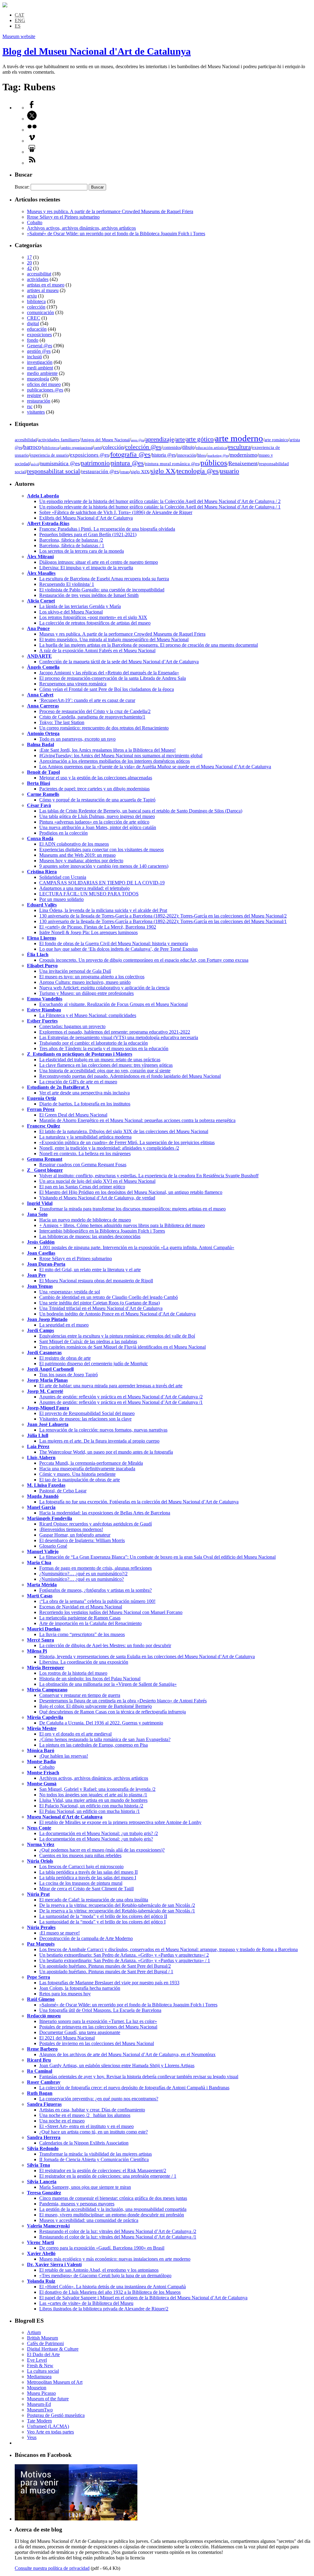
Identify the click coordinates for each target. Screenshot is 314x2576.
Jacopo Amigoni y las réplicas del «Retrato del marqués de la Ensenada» (109, 673)
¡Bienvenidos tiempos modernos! (71, 1529)
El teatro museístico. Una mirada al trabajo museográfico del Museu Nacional (114, 639)
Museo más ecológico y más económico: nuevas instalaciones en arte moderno (115, 2259)
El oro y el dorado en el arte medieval (75, 1734)
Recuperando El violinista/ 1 (67, 584)
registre (34, 395)
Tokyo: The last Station (62, 722)
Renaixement (243, 463)
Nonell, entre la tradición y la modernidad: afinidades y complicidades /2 (109, 1148)
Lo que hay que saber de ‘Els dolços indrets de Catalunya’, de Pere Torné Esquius (119, 949)
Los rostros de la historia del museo (73, 1673)
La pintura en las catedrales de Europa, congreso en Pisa (94, 1745)
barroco (32, 447)
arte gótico (200, 439)
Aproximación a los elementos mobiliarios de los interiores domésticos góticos (115, 761)
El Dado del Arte (43, 2354)
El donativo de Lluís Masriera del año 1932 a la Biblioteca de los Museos (110, 2292)
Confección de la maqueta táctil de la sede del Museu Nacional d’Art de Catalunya (119, 662)
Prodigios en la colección (63, 833)
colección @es (143, 447)
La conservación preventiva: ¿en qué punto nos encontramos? (99, 2099)
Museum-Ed (39, 2404)
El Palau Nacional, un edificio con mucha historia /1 (90, 1811)
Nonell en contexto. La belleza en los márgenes (85, 1154)
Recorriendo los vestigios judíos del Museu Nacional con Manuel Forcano (111, 1612)
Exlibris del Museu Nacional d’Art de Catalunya (86, 518)
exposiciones (39, 335)
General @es (40, 346)
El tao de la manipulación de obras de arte (80, 1480)
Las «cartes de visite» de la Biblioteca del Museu (86, 2303)
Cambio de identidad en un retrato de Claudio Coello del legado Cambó (109, 1297)
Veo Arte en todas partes (50, 2432)
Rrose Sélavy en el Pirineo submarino (63, 217)
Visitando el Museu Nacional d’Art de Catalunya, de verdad (97, 1198)
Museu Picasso (41, 2393)
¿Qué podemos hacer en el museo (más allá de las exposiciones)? (102, 1850)
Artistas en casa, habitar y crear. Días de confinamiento (92, 2110)
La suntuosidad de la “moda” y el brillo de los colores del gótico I (102, 1922)
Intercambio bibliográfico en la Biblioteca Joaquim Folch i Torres (102, 1231)
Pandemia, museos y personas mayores (77, 2204)
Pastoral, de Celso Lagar (63, 1491)
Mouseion (37, 2388)
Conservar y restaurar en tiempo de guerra (80, 1695)
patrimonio (95, 463)
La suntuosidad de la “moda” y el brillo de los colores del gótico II (103, 1916)
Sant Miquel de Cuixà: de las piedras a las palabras (88, 1341)
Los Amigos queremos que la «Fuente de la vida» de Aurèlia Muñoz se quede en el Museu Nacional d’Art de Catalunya (155, 767)
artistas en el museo (46, 285)
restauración (39, 401)
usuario (230, 471)
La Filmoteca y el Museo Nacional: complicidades (88, 1015)
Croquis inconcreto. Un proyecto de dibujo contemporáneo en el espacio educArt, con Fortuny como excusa (144, 960)
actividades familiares (59, 440)
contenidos (172, 448)
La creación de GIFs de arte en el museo (78, 1082)
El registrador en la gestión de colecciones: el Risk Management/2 (103, 2171)
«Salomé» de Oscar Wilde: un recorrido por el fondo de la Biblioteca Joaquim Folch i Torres (116, 234)
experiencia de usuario (49, 455)
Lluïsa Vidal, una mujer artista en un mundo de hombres (93, 1800)
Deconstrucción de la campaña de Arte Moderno (86, 1938)
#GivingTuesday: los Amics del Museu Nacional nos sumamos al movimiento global (121, 756)
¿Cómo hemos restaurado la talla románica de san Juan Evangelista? (105, 1739)
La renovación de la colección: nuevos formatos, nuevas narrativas (103, 1430)
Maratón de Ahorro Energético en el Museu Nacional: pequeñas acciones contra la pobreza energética (137, 1120)
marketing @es (218, 456)
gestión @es (39, 351)
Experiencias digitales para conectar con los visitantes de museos (101, 850)
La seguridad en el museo (64, 1325)
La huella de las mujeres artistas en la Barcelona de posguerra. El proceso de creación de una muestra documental (149, 645)
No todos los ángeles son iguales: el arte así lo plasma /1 (93, 1795)
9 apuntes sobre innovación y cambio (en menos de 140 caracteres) (104, 866)
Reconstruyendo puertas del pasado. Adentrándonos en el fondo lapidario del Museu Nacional (130, 1076)
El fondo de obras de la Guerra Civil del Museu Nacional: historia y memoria (114, 943)
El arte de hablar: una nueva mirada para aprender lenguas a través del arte (111, 1386)
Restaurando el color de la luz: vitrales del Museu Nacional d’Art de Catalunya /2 (118, 2231)
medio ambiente (42, 373)
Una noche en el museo (62, 2121)
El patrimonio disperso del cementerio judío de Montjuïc (94, 1364)
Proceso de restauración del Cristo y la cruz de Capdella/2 (95, 711)
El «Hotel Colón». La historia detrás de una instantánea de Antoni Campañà (113, 2287)
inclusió (34, 357)
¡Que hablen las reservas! (64, 1756)
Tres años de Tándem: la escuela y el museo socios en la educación (104, 1048)
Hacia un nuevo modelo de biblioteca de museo (85, 1220)
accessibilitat (39, 274)
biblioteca (36, 301)
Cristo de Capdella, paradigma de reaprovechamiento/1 (92, 717)
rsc (30, 406)
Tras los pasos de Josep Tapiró (69, 1375)
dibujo (188, 447)
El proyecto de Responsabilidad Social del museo (87, 1413)
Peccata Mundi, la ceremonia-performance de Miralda (91, 1463)
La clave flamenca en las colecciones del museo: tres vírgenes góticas (106, 1065)
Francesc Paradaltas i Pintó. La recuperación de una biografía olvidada (107, 529)
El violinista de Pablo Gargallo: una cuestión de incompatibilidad (102, 590)
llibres (202, 455)
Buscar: (22, 187)
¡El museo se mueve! (59, 1933)
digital (33, 323)
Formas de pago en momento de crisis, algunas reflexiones (96, 1568)
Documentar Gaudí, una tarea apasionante (80, 2032)
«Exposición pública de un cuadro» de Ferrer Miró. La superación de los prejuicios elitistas (127, 1142)
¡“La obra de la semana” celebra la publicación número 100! (97, 1601)
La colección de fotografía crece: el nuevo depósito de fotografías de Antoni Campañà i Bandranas (134, 2088)
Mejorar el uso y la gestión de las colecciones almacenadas (96, 778)
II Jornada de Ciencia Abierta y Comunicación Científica (94, 2159)
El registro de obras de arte (65, 1358)
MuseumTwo (40, 2410)
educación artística (211, 448)
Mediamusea (39, 2377)
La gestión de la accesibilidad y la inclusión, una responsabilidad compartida (113, 2209)
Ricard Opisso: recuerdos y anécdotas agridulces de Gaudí (96, 1524)
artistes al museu (43, 290)
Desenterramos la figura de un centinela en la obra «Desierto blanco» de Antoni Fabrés (123, 1701)
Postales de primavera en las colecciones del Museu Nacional (98, 2027)
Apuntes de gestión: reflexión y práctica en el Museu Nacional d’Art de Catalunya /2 (121, 1397)
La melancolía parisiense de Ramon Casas (80, 1618)
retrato (125, 472)
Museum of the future (48, 2399)
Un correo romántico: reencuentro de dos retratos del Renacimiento (104, 728)
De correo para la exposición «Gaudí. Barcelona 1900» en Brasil (102, 2248)
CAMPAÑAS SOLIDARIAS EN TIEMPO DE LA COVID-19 (102, 883)
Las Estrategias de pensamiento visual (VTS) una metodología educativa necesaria (119, 1037)
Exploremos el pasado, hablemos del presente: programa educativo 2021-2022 (115, 1032)
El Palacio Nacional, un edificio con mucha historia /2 (91, 1806)
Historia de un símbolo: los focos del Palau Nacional (90, 1679)
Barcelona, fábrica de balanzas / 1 (72, 546)
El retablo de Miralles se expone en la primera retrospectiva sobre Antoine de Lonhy (120, 1822)
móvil (35, 464)
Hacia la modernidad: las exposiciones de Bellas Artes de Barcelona (105, 1513)
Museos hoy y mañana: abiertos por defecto (81, 861)
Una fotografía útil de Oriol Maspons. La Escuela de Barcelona (100, 2010)
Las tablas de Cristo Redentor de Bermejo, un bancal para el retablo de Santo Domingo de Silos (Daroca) (141, 811)
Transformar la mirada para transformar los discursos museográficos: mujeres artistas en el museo (132, 1209)
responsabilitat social (54, 471)
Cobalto (35, 222)
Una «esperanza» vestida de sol (70, 1292)
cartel (98, 448)
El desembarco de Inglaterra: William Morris (82, 1540)
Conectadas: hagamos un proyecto (72, 1026)
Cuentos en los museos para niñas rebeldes (80, 1855)
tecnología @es (198, 471)
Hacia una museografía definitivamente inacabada (87, 1469)
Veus (32, 2437)
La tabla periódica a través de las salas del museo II (88, 1872)
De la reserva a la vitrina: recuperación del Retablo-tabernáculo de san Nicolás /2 (117, 1905)
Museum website (19, 36)
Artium (34, 2332)
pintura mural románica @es (172, 464)
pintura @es (127, 463)
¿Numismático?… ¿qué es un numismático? (82, 1579)
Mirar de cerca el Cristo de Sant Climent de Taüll (86, 1889)
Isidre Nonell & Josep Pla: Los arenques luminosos (88, 932)
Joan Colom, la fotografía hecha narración (80, 1988)
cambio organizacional (77, 448)
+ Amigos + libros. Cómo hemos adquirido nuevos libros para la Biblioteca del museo (122, 1225)
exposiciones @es (90, 455)
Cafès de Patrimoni (45, 2343)
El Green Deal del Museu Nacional (73, 1115)
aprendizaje (160, 439)
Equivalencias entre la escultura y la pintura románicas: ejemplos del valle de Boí (117, 1336)
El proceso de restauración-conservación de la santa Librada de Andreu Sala (113, 678)
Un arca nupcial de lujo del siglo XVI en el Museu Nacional (97, 1181)
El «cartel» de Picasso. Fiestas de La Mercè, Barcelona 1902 (98, 927)
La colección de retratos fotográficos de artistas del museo (95, 623)
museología (38, 379)
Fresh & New (40, 2366)
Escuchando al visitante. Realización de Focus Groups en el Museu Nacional (113, 1004)
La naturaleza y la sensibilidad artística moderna (85, 1137)
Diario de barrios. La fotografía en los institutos (85, 1104)
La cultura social (43, 2371)
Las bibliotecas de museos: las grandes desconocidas (90, 1236)
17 (29, 257)
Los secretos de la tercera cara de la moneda (82, 551)
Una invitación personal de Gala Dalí (75, 971)
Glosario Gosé (53, 1546)
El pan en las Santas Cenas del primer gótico (82, 1187)
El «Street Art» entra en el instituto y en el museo (86, 2126)
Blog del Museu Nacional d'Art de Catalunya (97, 51)
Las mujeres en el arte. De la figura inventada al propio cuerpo (99, 1441)
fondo (33, 340)
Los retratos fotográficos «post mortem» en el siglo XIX (93, 617)
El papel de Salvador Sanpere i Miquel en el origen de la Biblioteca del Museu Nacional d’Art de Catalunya (143, 2298)
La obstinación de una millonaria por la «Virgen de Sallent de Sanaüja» (108, 1684)
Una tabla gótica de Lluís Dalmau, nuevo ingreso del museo (97, 816)
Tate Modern (39, 2421)
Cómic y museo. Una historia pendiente (77, 1474)
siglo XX (163, 471)
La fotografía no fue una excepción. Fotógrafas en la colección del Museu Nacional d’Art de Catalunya (139, 1502)
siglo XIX (140, 472)
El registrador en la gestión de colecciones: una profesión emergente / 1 (108, 2176)
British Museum (42, 2338)
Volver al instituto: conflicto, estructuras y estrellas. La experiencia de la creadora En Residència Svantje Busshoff (149, 1176)
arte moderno (239, 438)
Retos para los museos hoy (65, 1994)
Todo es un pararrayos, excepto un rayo (77, 739)
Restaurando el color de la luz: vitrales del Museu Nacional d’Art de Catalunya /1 (118, 2237)
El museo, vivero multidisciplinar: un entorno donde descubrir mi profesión (112, 2215)
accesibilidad (26, 440)
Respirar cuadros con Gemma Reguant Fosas (83, 1165)
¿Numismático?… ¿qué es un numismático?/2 (83, 1574)
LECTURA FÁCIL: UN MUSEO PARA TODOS (89, 894)
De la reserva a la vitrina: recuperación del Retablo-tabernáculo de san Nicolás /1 (117, 1911)
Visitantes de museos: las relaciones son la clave (85, 1419)
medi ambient (40, 368)
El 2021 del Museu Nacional (67, 2038)
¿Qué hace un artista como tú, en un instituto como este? (94, 2132)
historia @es (164, 455)
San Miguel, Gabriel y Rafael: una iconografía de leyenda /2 (97, 1789)
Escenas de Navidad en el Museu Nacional (81, 1607)
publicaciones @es (45, 390)
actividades (38, 279)
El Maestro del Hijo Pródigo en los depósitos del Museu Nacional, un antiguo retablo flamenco (131, 1192)
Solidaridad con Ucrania (63, 877)
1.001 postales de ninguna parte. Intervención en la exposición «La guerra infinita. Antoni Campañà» (137, 1247)
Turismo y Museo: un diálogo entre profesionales (86, 993)
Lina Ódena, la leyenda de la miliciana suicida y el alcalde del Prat (103, 910)
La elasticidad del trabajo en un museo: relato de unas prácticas (100, 1060)
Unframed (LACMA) (48, 2426)
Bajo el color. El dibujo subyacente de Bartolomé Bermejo (96, 1706)
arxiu (32, 296)
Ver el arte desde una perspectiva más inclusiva (84, 1093)
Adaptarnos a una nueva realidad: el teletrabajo (84, 888)
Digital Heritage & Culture (53, 2349)
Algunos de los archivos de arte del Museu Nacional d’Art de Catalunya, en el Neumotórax (127, 2054)
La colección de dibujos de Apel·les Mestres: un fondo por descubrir (105, 1645)
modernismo (243, 455)
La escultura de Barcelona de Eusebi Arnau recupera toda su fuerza (104, 579)
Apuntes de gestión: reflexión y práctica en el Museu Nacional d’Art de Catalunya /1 (121, 1402)
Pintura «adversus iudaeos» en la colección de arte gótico (94, 822)
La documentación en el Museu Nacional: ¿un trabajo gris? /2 (99, 1833)
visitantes (36, 412)
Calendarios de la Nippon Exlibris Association (84, 2143)
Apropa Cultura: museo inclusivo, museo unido (85, 982)
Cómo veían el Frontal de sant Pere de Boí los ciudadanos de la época (107, 689)
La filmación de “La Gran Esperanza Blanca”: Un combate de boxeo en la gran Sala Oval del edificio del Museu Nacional (157, 1557)
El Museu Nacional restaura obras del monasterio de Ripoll (96, 1281)
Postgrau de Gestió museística (56, 2415)
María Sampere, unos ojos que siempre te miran (85, 2187)
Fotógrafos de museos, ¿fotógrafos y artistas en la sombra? (96, 1590)
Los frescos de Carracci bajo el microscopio (81, 1867)
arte (180, 439)
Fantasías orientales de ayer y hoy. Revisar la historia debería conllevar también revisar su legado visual (139, 2077)
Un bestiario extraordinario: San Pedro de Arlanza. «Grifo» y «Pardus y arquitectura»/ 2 (124, 1955)
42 (29, 268)
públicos (214, 463)
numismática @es (60, 463)
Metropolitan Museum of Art (55, 2382)
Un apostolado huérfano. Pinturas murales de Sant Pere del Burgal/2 (105, 1966)
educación (37, 329)
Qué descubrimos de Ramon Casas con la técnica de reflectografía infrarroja (113, 1712)
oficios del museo (44, 384)
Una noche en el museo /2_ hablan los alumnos (85, 2115)
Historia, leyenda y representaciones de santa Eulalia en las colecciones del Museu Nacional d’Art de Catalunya (147, 1656)
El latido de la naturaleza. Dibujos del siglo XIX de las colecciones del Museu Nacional (124, 1131)
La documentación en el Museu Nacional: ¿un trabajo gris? (96, 1839)
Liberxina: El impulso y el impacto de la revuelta (86, 568)
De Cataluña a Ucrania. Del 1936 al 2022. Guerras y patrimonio (101, 1723)
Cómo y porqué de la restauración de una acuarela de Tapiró (97, 800)
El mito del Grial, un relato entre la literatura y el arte (90, 1270)
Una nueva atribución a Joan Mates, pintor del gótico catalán (98, 827)
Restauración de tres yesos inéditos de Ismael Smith (89, 595)
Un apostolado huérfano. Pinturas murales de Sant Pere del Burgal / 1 (106, 1972)
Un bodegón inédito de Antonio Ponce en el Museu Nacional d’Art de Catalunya (117, 1314)
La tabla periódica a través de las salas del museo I (88, 1878)
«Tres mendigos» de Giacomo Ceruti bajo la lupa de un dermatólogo (105, 2276)
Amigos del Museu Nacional (105, 440)
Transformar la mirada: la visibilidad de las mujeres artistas (96, 2154)
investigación (40, 362)
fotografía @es (130, 454)
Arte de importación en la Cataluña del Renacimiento (90, 1623)
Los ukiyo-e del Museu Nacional (71, 612)
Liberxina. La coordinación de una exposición (84, 1662)
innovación (186, 455)
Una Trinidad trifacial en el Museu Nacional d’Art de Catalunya (101, 1308)
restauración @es (100, 472)
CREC (34, 318)
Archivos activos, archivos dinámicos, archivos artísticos (81, 228)
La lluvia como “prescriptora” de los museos (82, 1634)
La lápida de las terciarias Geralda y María (80, 606)
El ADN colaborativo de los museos (74, 844)
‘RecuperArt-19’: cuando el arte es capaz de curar (87, 700)
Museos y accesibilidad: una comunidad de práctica (89, 2220)
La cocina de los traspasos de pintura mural (81, 1883)
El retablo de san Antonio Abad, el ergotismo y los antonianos (99, 2270)
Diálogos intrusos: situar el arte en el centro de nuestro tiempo (99, 562)
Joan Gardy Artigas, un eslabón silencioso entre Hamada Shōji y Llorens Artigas (117, 2065)
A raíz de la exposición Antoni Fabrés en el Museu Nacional (97, 651)
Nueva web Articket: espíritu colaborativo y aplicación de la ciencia (104, 988)
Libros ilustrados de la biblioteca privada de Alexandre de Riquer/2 (104, 2309)
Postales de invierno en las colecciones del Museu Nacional (97, 2043)
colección (36, 307)
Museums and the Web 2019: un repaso (77, 855)
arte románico (276, 440)
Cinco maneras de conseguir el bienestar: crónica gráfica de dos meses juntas (113, 2198)
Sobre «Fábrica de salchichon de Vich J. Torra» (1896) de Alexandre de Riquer (116, 512)
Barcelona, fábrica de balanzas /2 (71, 540)
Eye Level (37, 2360)
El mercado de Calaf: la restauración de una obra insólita (94, 1900)
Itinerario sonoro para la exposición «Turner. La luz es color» (98, 2021)
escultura (239, 447)
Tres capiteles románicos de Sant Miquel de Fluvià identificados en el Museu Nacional (123, 1347)
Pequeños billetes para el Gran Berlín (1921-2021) (88, 534)
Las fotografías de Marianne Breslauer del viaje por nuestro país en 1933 (109, 1983)
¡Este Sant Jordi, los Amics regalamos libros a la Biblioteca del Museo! (107, 750)
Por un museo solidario (61, 899)
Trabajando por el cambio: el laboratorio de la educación (94, 1043)
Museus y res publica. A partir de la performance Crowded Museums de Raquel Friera (110, 211)
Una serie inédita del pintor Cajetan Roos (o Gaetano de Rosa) (100, 1303)
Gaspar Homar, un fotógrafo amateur (75, 1535)
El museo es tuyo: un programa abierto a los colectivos (92, 977)
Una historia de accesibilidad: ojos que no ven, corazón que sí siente (105, 1071)
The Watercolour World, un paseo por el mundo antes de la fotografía (106, 1452)
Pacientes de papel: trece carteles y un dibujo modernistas (94, 789)
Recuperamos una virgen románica (73, 684)
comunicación (40, 312)
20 (29, 263)
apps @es (138, 440)
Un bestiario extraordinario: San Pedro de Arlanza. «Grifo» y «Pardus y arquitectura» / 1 (125, 1960)
